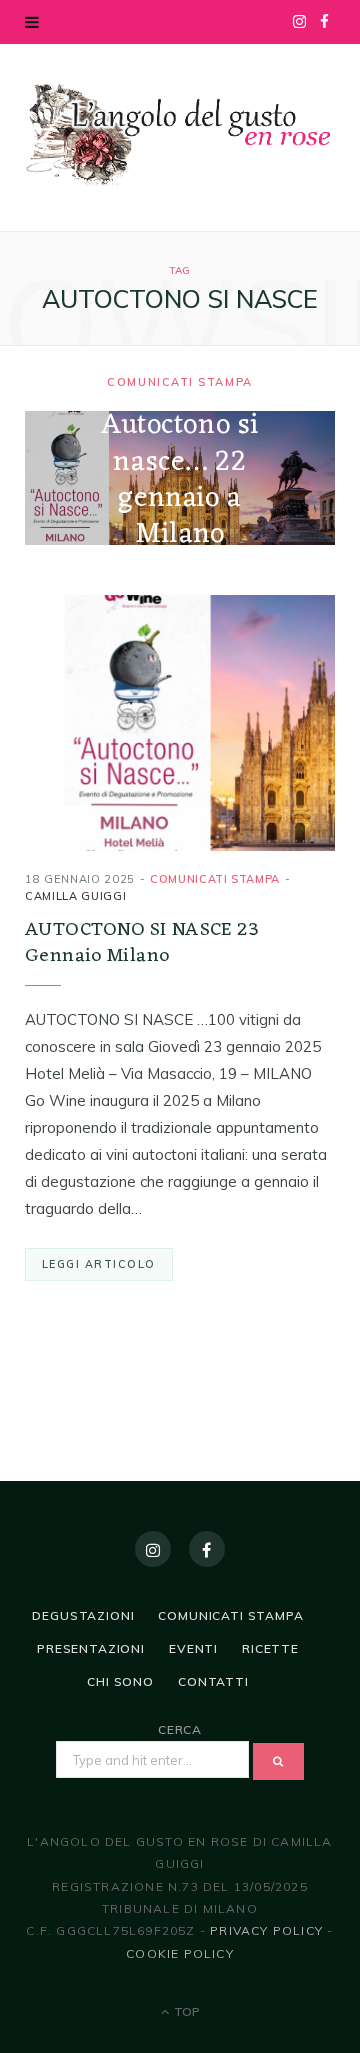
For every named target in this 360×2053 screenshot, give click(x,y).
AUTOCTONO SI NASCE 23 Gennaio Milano (142, 943)
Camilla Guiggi (75, 896)
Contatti (213, 1681)
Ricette (270, 1648)
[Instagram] (153, 1549)
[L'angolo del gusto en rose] (180, 135)
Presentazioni (91, 1648)
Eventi (193, 1648)
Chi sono (120, 1681)
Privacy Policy (266, 1930)
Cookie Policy (180, 1953)
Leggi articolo (99, 1264)
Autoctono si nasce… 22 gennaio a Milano (180, 481)
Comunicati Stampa (179, 383)
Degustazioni (83, 1615)
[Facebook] (207, 1549)
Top (185, 2011)
